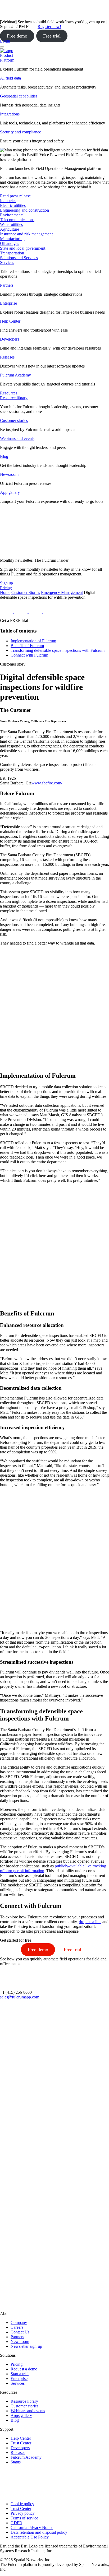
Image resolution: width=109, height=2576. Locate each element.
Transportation (12, 253)
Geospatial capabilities (19, 96)
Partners (7, 285)
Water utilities (11, 224)
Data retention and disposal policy (39, 2532)
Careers (17, 2327)
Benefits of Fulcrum (27, 646)
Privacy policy (23, 2513)
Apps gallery (21, 2415)
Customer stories (14, 420)
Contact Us (20, 2332)
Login (5, 41)
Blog (4, 456)
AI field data (10, 78)
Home (5, 592)
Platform (7, 60)
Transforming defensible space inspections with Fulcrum (58, 650)
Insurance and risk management (26, 234)
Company (19, 2322)
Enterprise (8, 303)
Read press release (15, 196)
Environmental (12, 215)
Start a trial (20, 2374)
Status (16, 2462)
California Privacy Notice (32, 2528)
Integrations (10, 114)
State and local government (23, 248)
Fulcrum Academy (15, 375)
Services (7, 262)
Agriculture (10, 229)
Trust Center (21, 2443)
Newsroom (9, 474)
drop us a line (90, 1922)
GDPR (16, 2523)
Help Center (10, 321)
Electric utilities (13, 205)
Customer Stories (26, 592)
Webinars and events (17, 438)
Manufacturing (12, 239)
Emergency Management (62, 592)
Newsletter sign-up (26, 2346)
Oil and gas (10, 243)
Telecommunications (17, 220)
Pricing (17, 2364)
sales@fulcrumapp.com (20, 1997)
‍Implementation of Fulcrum (33, 641)
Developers (10, 339)
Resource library (14, 398)
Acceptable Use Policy (30, 2537)
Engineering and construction (24, 210)
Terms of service (24, 2518)
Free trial (52, 36)
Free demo (17, 36)
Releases (7, 357)
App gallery (10, 492)
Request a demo (24, 2369)
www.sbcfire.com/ (47, 783)
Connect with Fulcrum (29, 655)
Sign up (6, 583)
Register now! (49, 27)
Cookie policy (22, 2504)
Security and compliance (21, 132)
